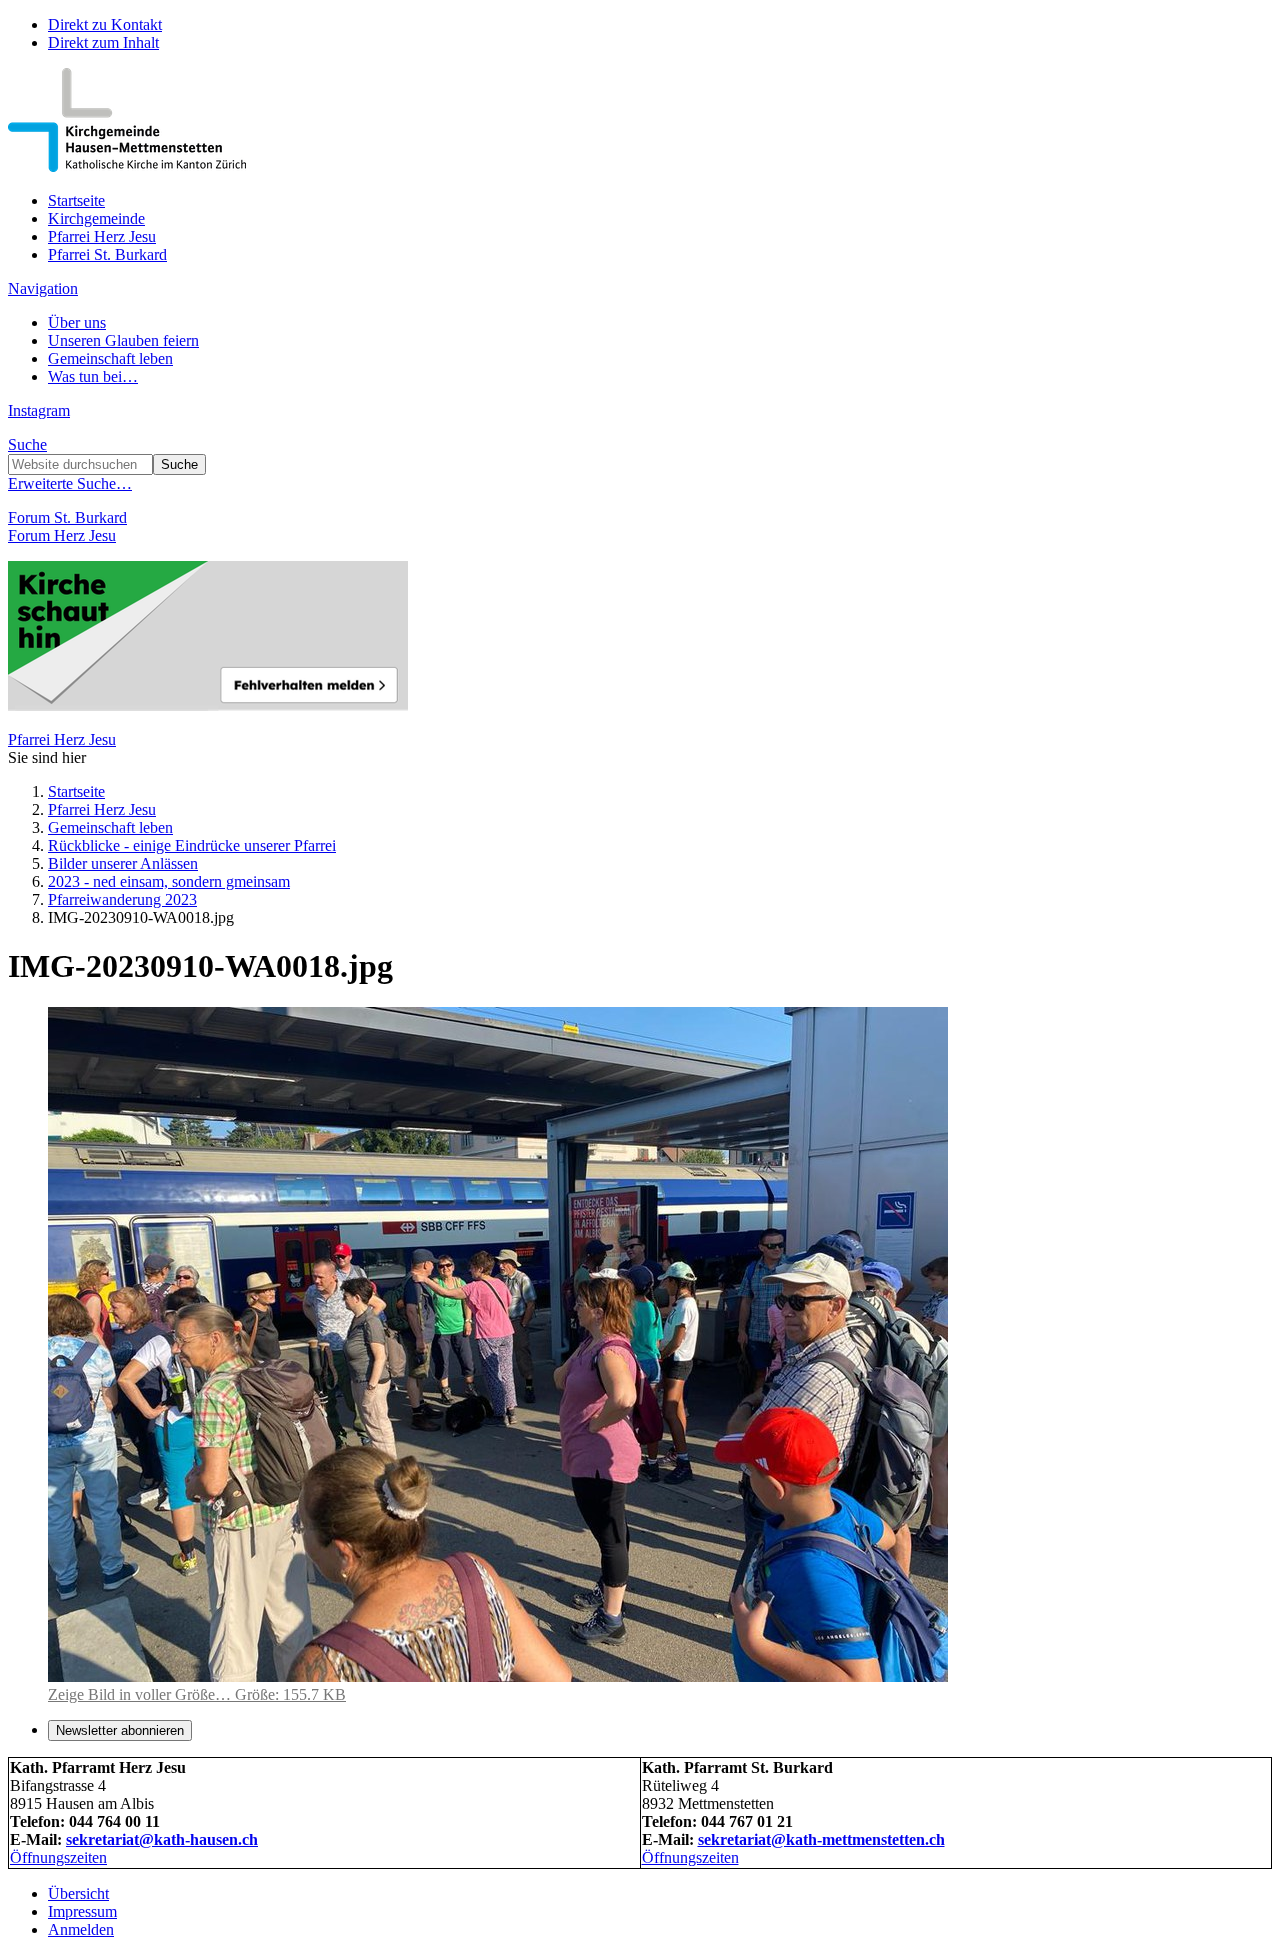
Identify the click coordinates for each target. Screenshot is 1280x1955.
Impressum (82, 1911)
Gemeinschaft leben (110, 358)
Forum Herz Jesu (62, 535)
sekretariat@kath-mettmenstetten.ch (821, 1839)
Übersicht (78, 1893)
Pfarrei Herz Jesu (102, 236)
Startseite (76, 200)
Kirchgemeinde (96, 218)
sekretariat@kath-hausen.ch (162, 1839)
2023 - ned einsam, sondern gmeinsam (169, 881)
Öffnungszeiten (58, 1857)
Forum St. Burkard (67, 517)
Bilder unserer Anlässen (123, 863)
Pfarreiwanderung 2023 (122, 899)
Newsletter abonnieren (120, 1730)
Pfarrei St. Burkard (107, 254)
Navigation (43, 288)
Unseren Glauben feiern (123, 340)
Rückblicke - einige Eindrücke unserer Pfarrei (192, 845)
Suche (27, 444)
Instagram (39, 410)
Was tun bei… (93, 376)
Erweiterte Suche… (70, 483)
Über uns (77, 322)
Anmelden (81, 1929)
